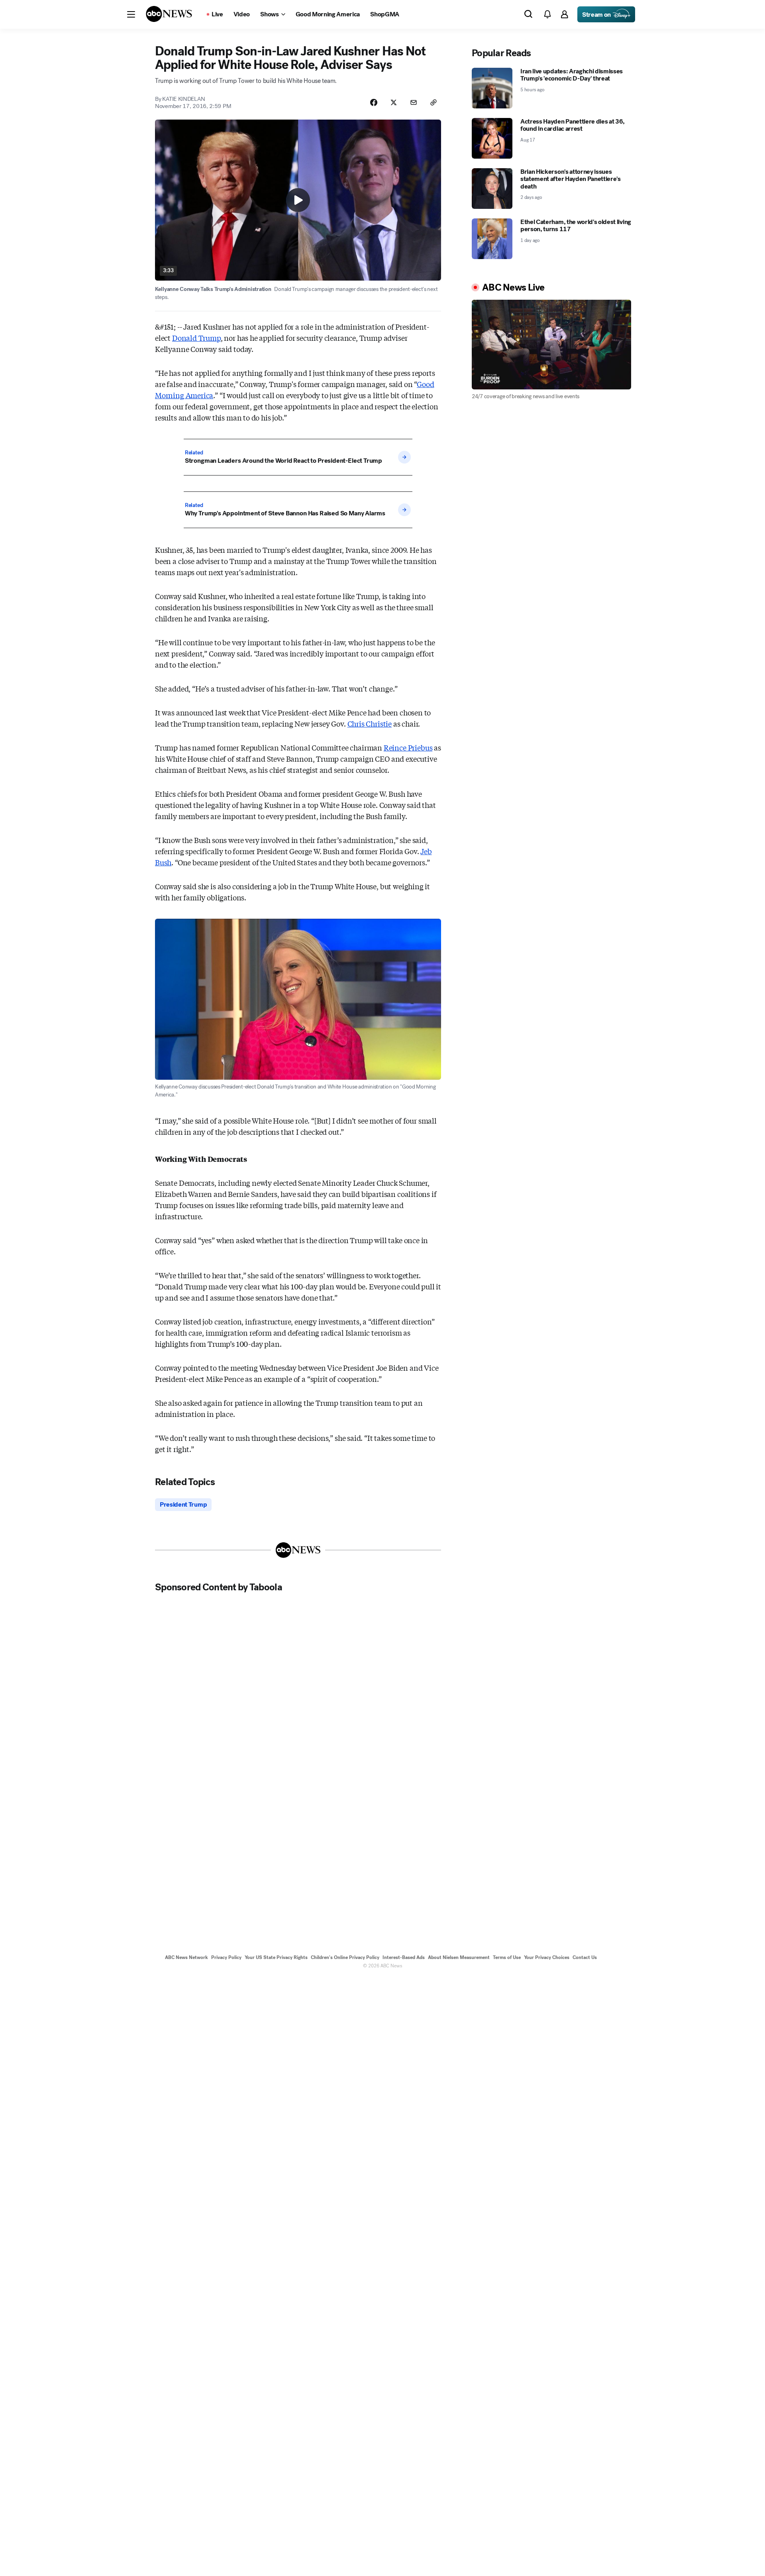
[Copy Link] (433, 102)
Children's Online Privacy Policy (345, 1957)
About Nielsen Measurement (459, 1957)
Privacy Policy (226, 1957)
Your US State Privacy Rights (276, 1957)
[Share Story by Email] (414, 102)
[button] (131, 14)
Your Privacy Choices (547, 1957)
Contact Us (585, 1957)
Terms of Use (507, 1957)
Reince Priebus (408, 747)
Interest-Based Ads (404, 1957)
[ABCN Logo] (169, 14)
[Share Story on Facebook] (374, 102)
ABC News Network (186, 1957)
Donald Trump (196, 338)
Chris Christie (370, 723)
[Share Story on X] (394, 102)
